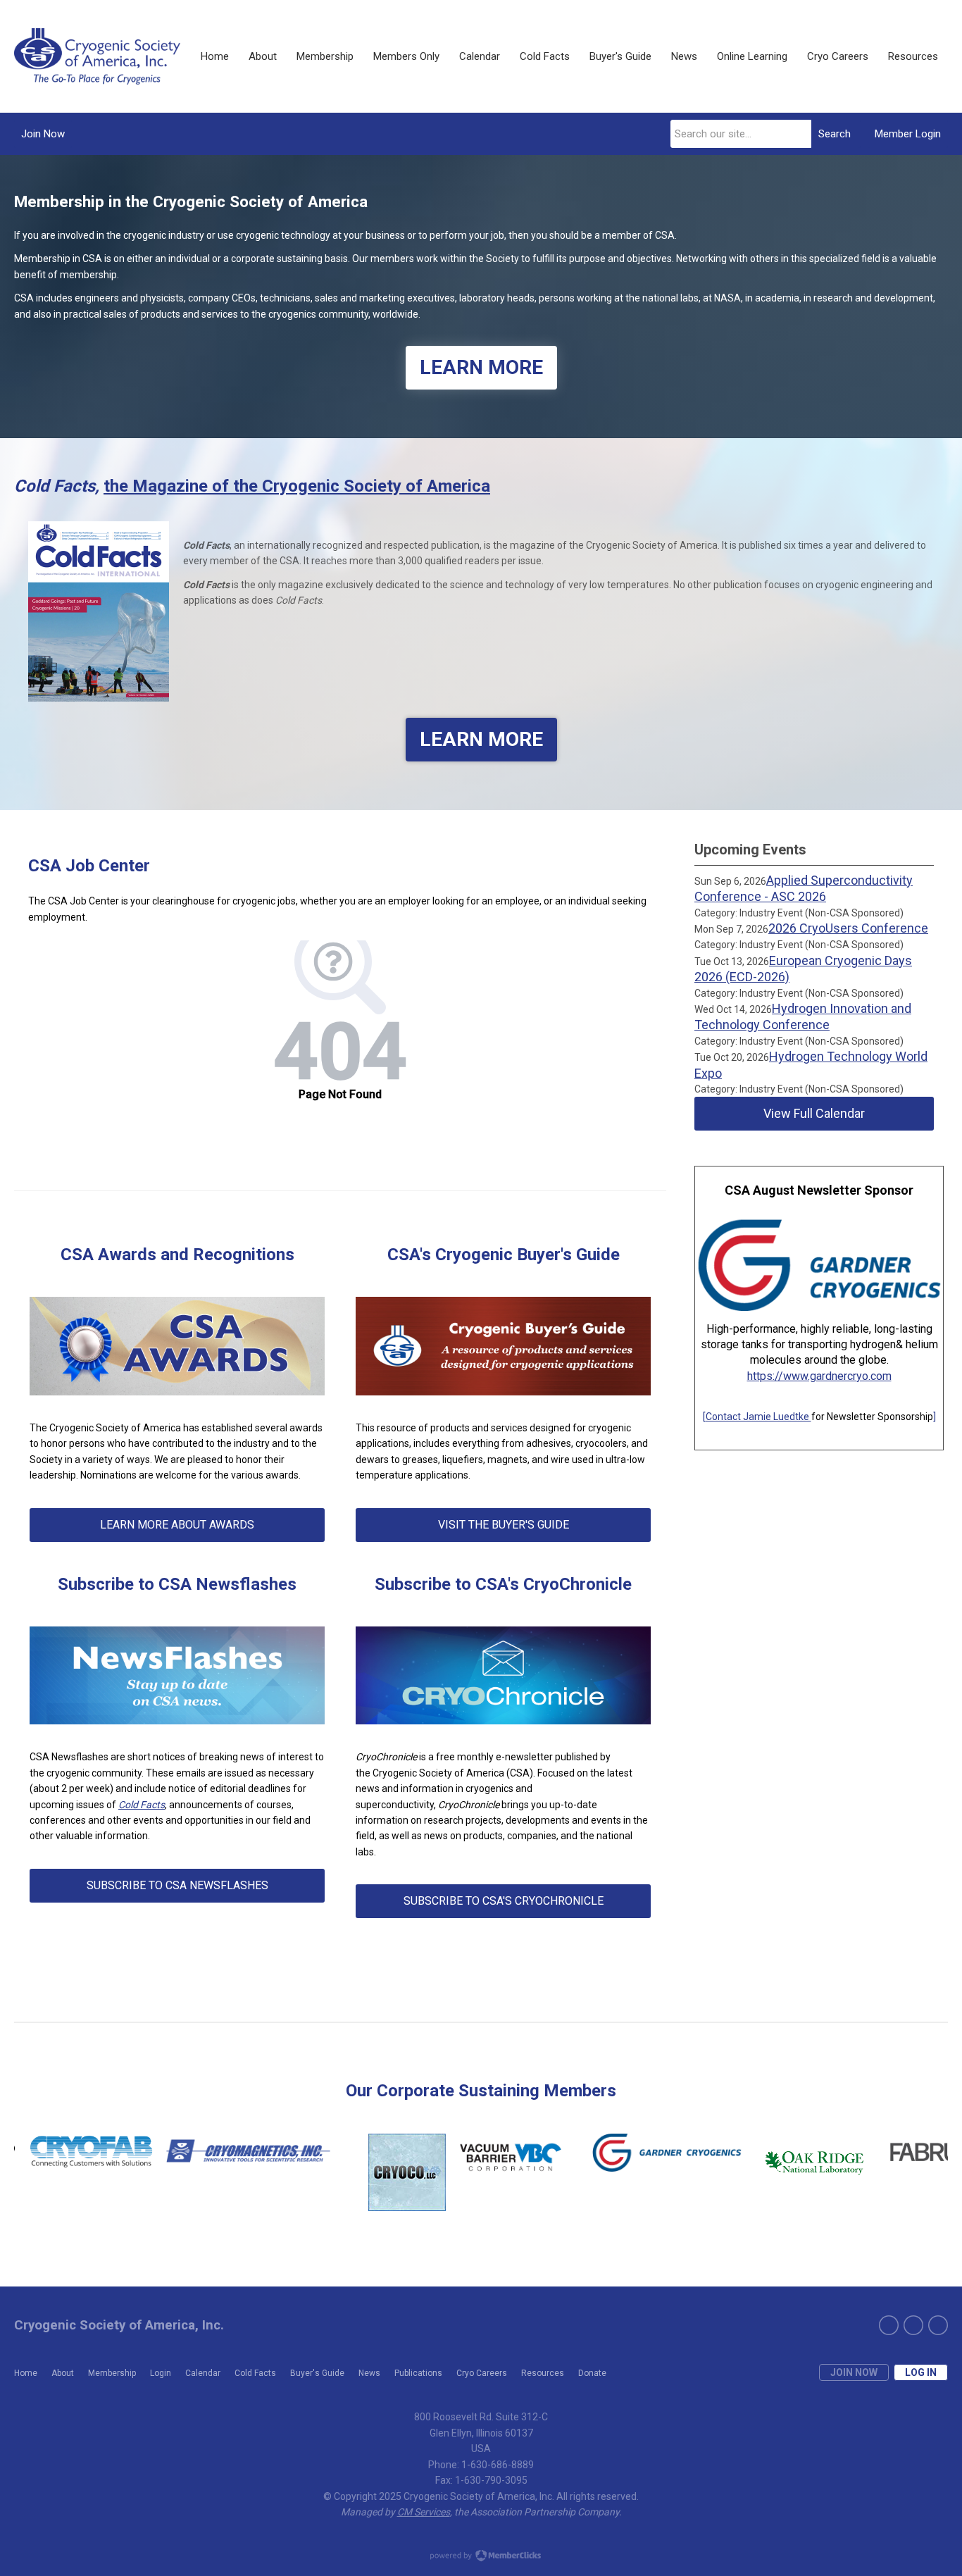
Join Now (43, 134)
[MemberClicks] (97, 56)
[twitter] (889, 2325)
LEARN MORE (481, 367)
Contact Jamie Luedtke (758, 1417)
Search (835, 134)
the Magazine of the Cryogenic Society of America (297, 486)
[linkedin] (938, 2325)
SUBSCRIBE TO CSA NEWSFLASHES (177, 1885)
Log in (921, 2372)
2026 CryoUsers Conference (848, 928)
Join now (854, 2372)
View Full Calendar (814, 1113)
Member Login (908, 134)
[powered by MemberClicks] (481, 2557)
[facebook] (913, 2325)
